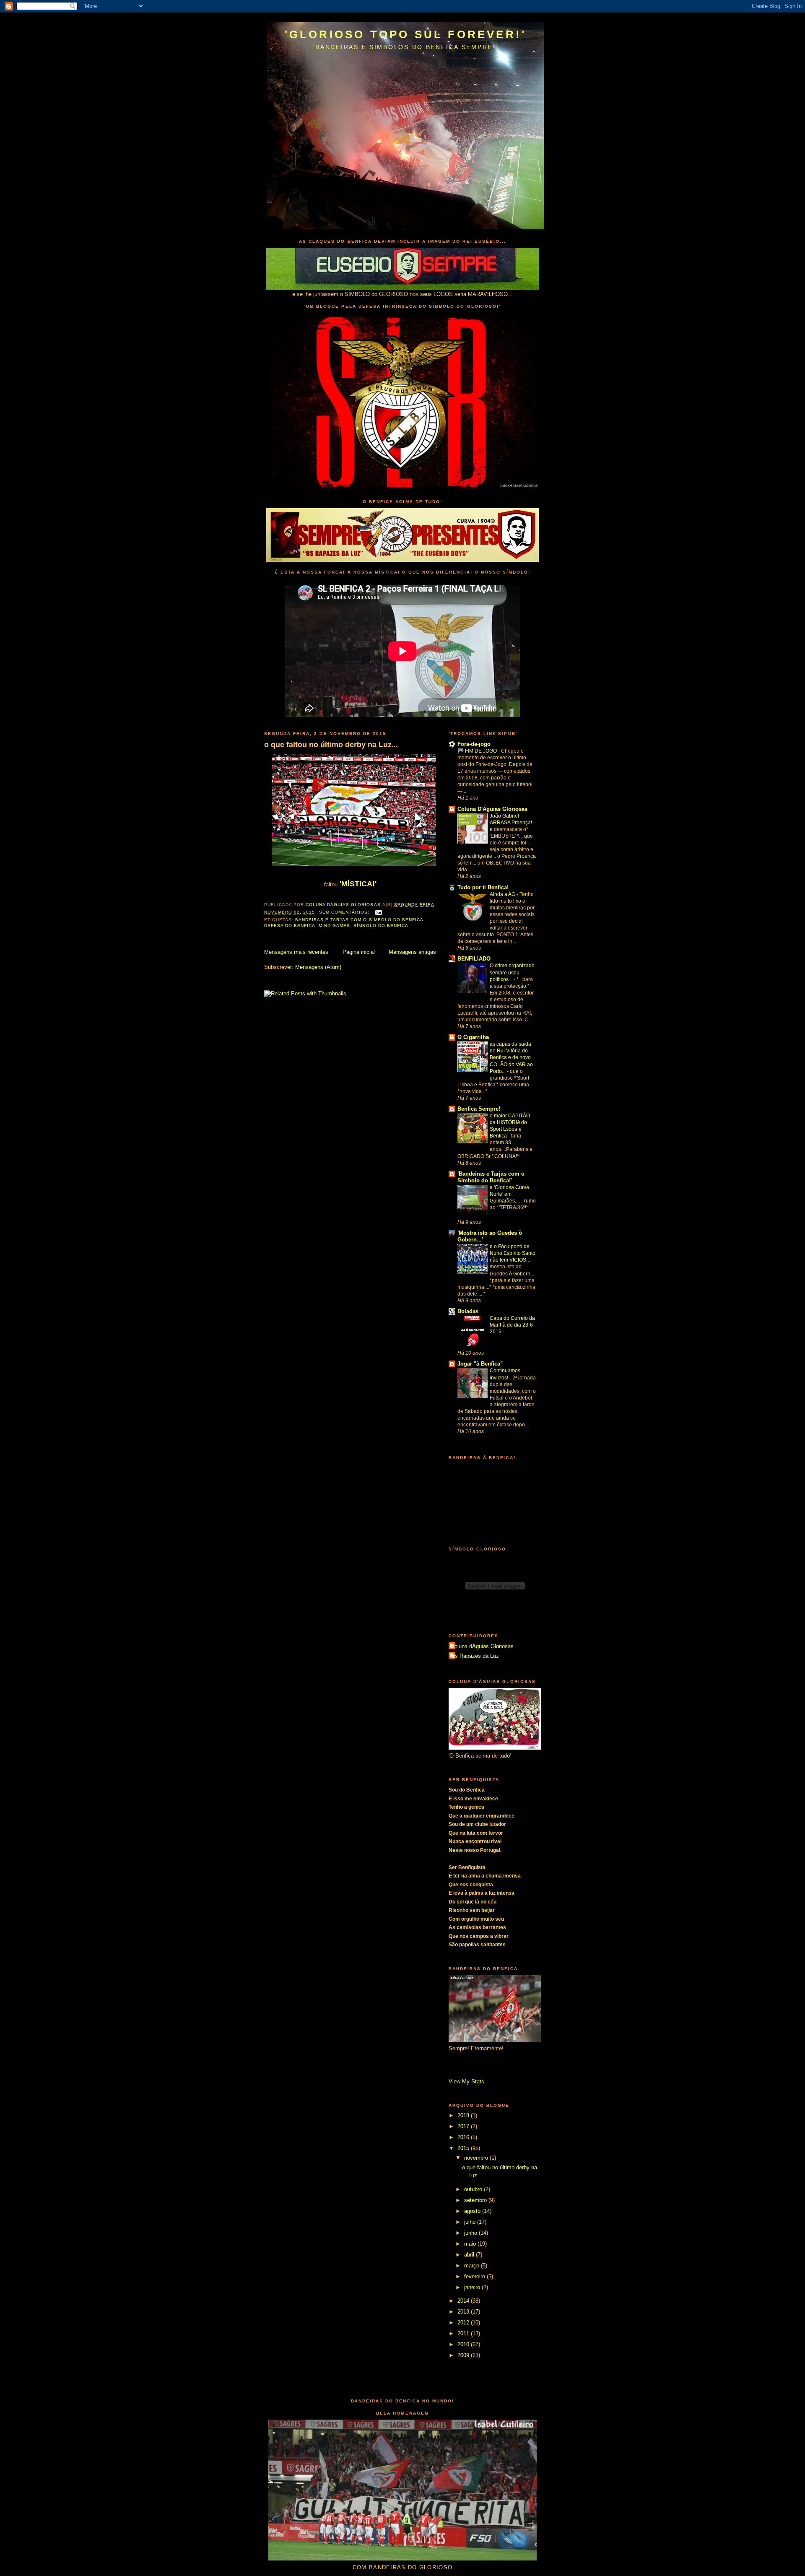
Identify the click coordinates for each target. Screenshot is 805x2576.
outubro (474, 2189)
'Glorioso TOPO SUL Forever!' (406, 34)
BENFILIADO (474, 959)
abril (470, 2255)
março (473, 2266)
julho (471, 2222)
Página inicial (359, 952)
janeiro (473, 2287)
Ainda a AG (503, 894)
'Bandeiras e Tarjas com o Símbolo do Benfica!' (491, 1177)
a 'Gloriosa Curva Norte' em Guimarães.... (509, 1194)
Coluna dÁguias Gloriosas (482, 1646)
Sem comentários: (345, 912)
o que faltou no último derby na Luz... (331, 745)
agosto (473, 2211)
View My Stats (466, 2081)
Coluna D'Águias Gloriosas (492, 809)
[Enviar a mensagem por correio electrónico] (378, 912)
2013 (464, 2312)
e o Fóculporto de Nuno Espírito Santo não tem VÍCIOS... (513, 1253)
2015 (464, 2148)
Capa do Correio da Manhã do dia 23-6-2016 (512, 1325)
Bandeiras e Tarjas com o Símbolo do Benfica (359, 920)
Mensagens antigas (412, 952)
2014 (464, 2301)
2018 (464, 2115)
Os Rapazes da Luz (475, 1656)
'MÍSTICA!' (357, 884)
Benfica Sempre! (479, 1109)
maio (471, 2244)
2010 (464, 2344)
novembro (477, 2158)
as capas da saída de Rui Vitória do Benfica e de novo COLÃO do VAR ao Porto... (511, 1057)
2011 (464, 2333)
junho (471, 2233)
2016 (464, 2137)
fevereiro (475, 2276)
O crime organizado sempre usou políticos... (512, 972)
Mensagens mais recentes (296, 952)
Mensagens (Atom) (318, 967)
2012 (464, 2323)
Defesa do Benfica (290, 926)
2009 (464, 2355)
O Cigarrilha (473, 1037)
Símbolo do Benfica (381, 926)
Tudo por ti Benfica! (483, 887)
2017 (464, 2126)
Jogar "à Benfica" (480, 1364)
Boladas (468, 1311)
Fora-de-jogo (474, 744)
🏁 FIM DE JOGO (478, 751)
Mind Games (334, 926)
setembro (476, 2200)
